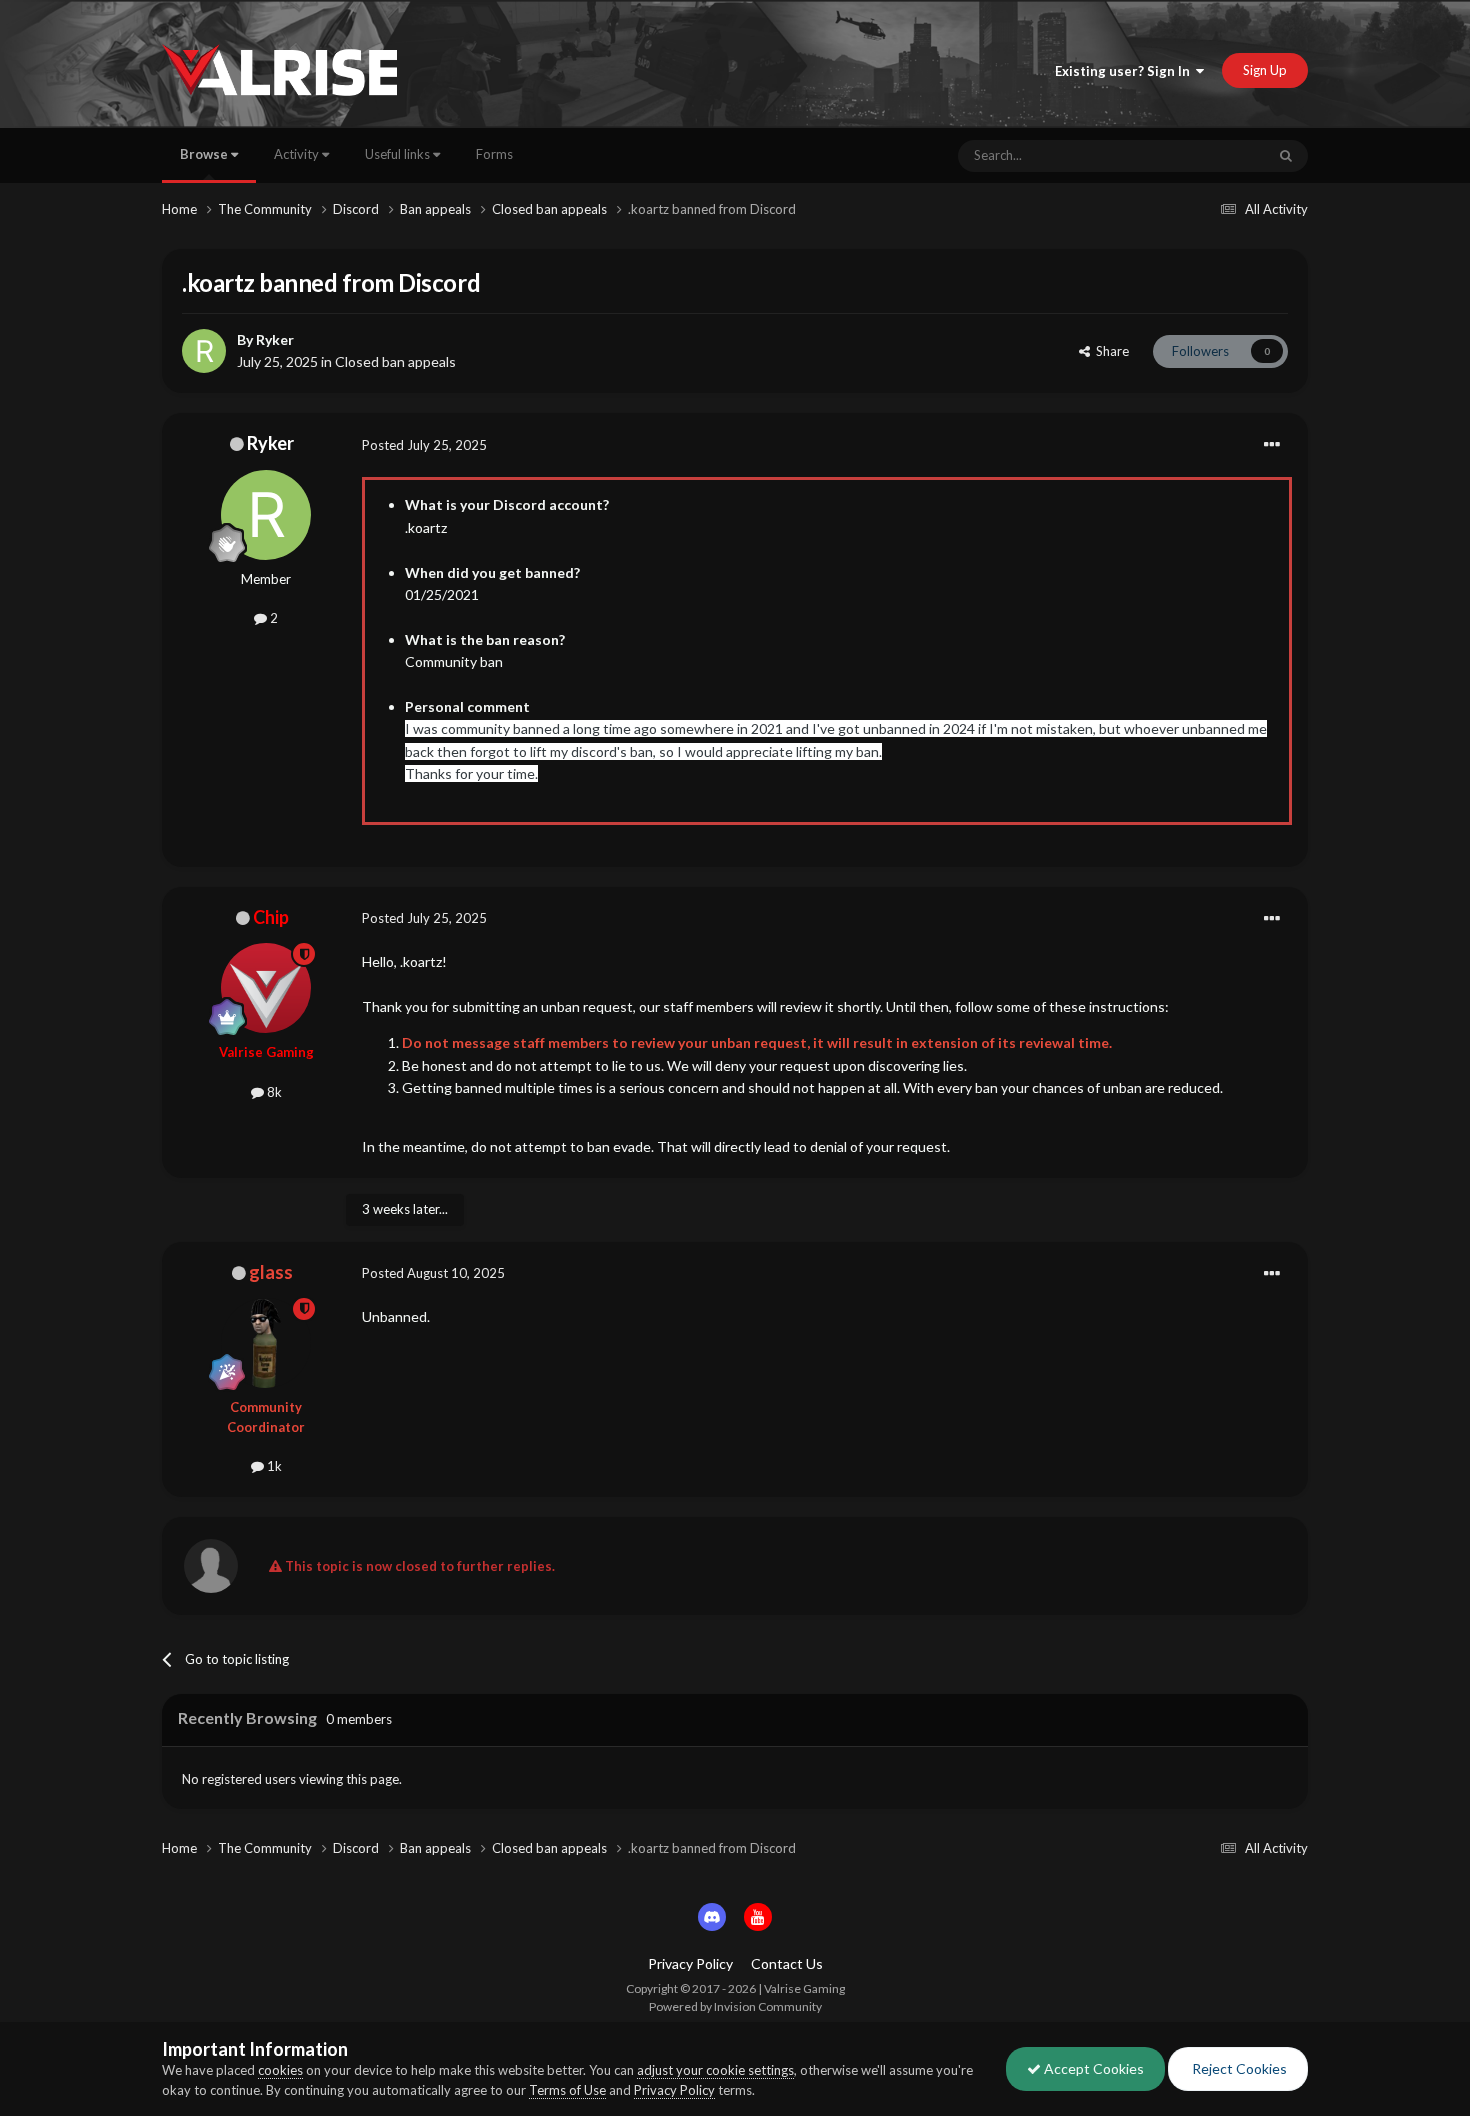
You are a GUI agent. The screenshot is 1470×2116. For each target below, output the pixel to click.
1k (273, 1466)
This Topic (1210, 155)
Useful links (399, 154)
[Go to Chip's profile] (266, 988)
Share (1109, 351)
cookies (280, 2070)
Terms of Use (567, 2090)
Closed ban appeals (395, 361)
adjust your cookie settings (715, 2070)
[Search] (1286, 156)
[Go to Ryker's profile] (204, 351)
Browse (205, 154)
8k (273, 1092)
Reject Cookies (1238, 2068)
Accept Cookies (1092, 2068)
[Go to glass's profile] (266, 1343)
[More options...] (1272, 445)
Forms (494, 154)
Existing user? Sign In (1125, 71)
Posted (424, 445)
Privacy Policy (690, 1963)
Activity (298, 154)
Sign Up (1265, 70)
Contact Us (787, 1963)
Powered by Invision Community (735, 2006)
